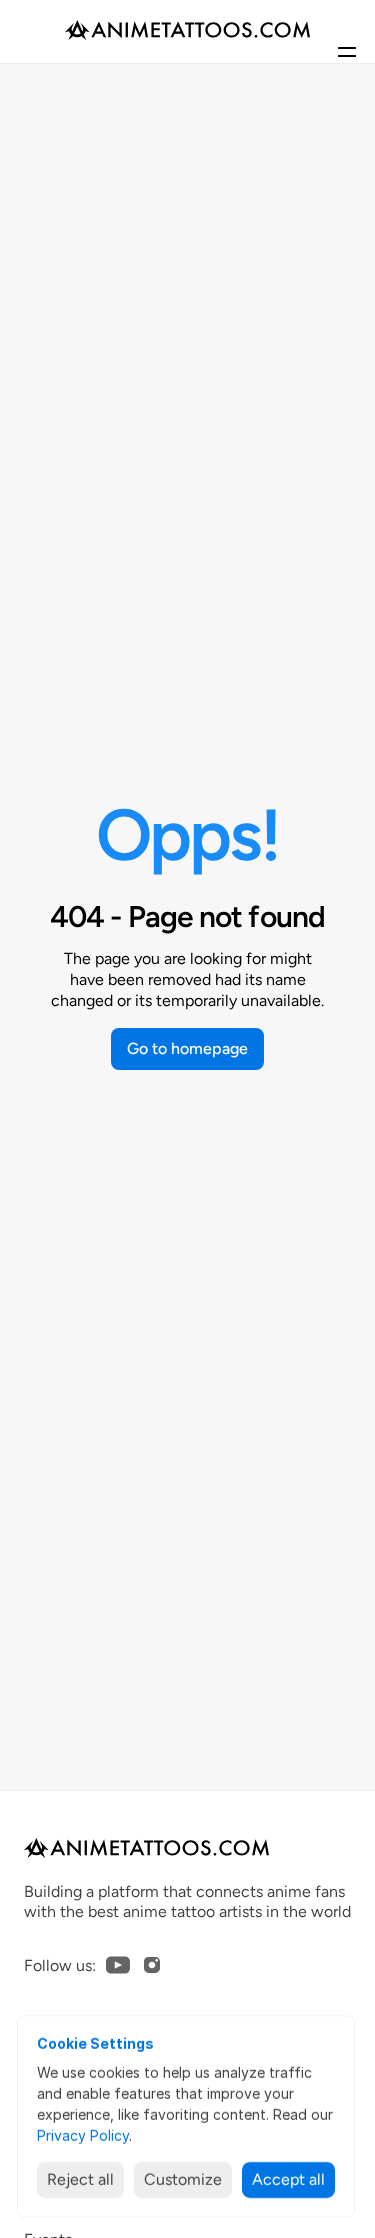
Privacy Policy (83, 2135)
